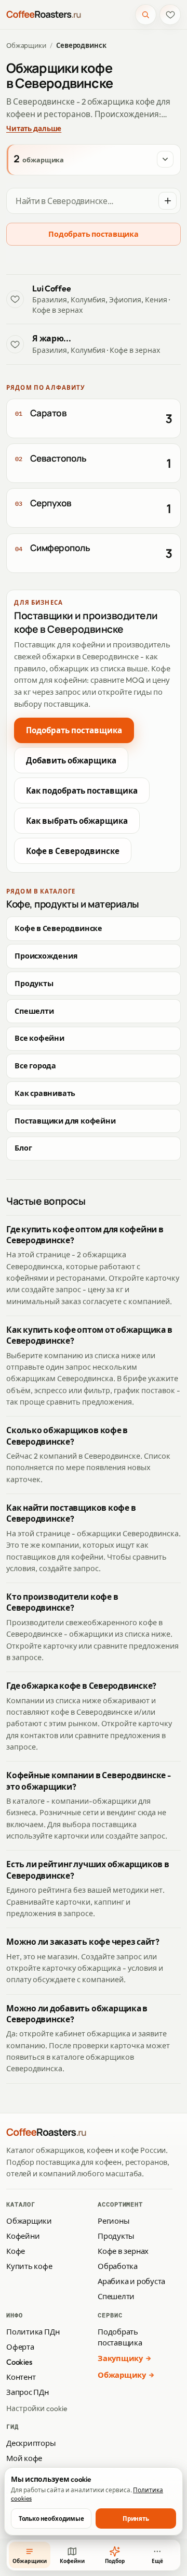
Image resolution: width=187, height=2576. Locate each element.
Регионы (113, 2221)
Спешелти (34, 1011)
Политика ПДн (33, 2332)
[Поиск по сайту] (146, 15)
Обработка (118, 2266)
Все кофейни (39, 1038)
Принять (136, 2518)
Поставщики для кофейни (65, 1121)
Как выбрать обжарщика (77, 821)
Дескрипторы (31, 2443)
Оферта (20, 2347)
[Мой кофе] (170, 15)
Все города (35, 1066)
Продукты (34, 984)
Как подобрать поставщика (82, 791)
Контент (21, 2377)
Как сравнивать (45, 1093)
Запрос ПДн (28, 2392)
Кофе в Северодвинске (73, 851)
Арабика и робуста (131, 2281)
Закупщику (120, 2358)
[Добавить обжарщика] (167, 201)
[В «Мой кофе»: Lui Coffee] (15, 299)
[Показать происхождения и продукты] (165, 159)
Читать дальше (34, 129)
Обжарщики (26, 45)
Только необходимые (51, 2518)
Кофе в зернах (123, 2251)
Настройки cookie (37, 2408)
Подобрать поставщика (93, 234)
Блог (23, 1148)
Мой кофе (24, 2458)
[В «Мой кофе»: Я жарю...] (15, 344)
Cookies (19, 2362)
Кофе (16, 2251)
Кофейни (23, 2236)
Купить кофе (29, 2266)
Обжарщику (122, 2375)
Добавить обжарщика (71, 761)
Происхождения (46, 956)
